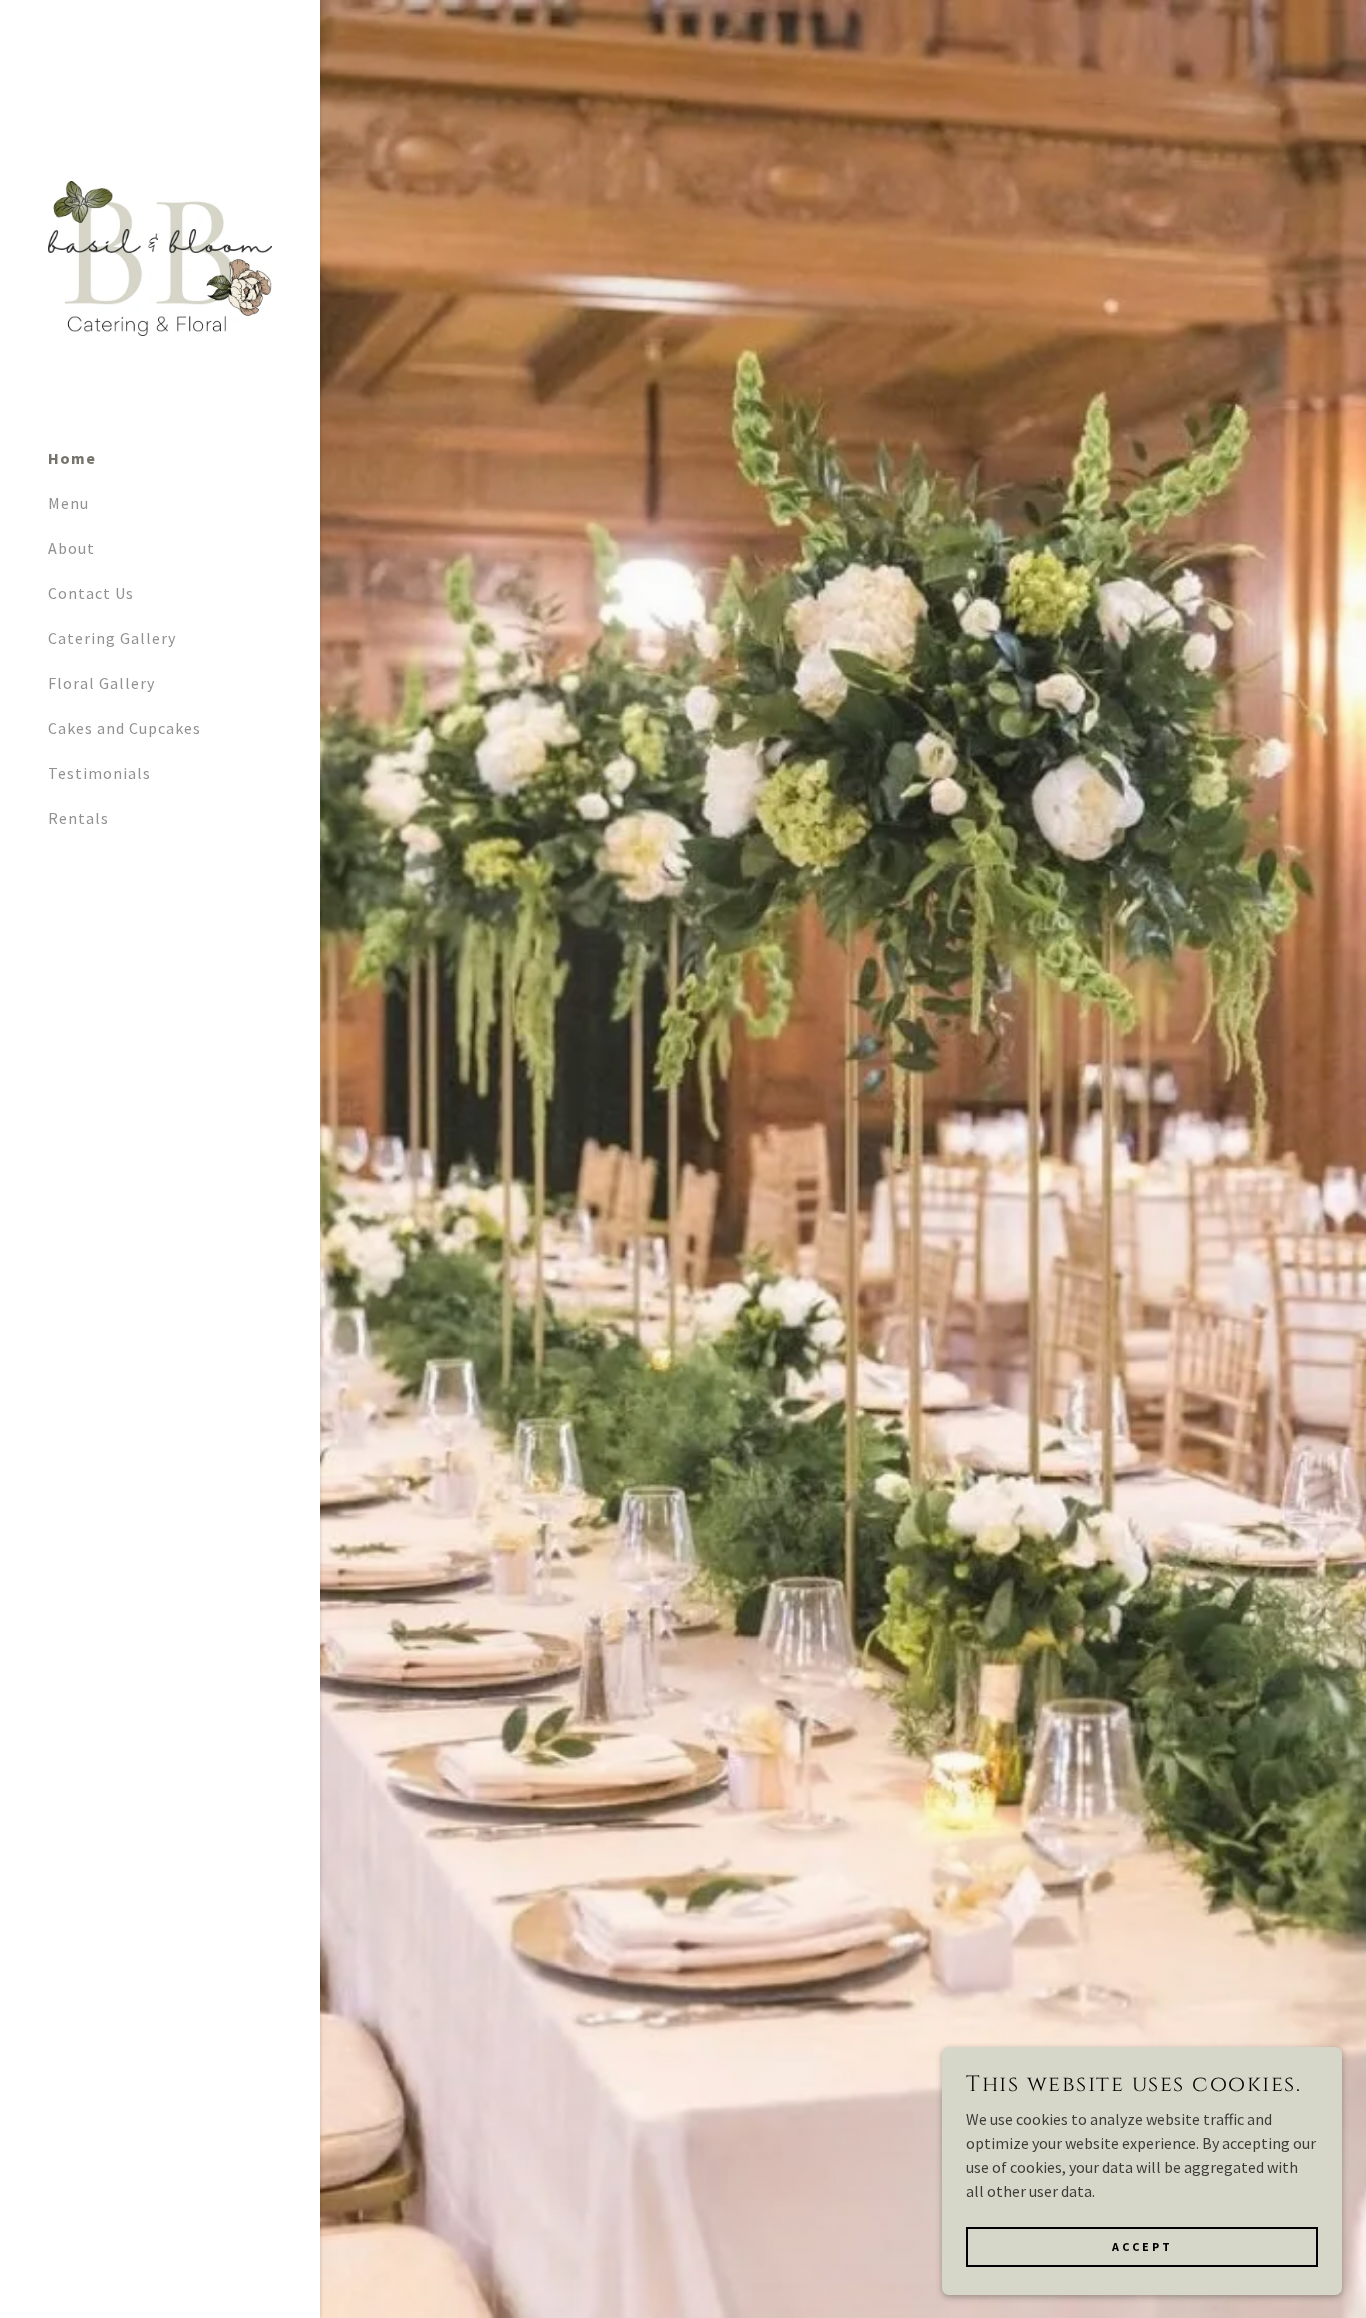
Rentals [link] (78, 818)
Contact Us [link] (91, 593)
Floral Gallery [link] (101, 683)
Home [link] (72, 458)
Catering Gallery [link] (112, 638)
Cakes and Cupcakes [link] (124, 728)
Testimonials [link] (99, 773)
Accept (1142, 2246)
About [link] (71, 548)
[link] (160, 257)
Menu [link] (68, 503)
